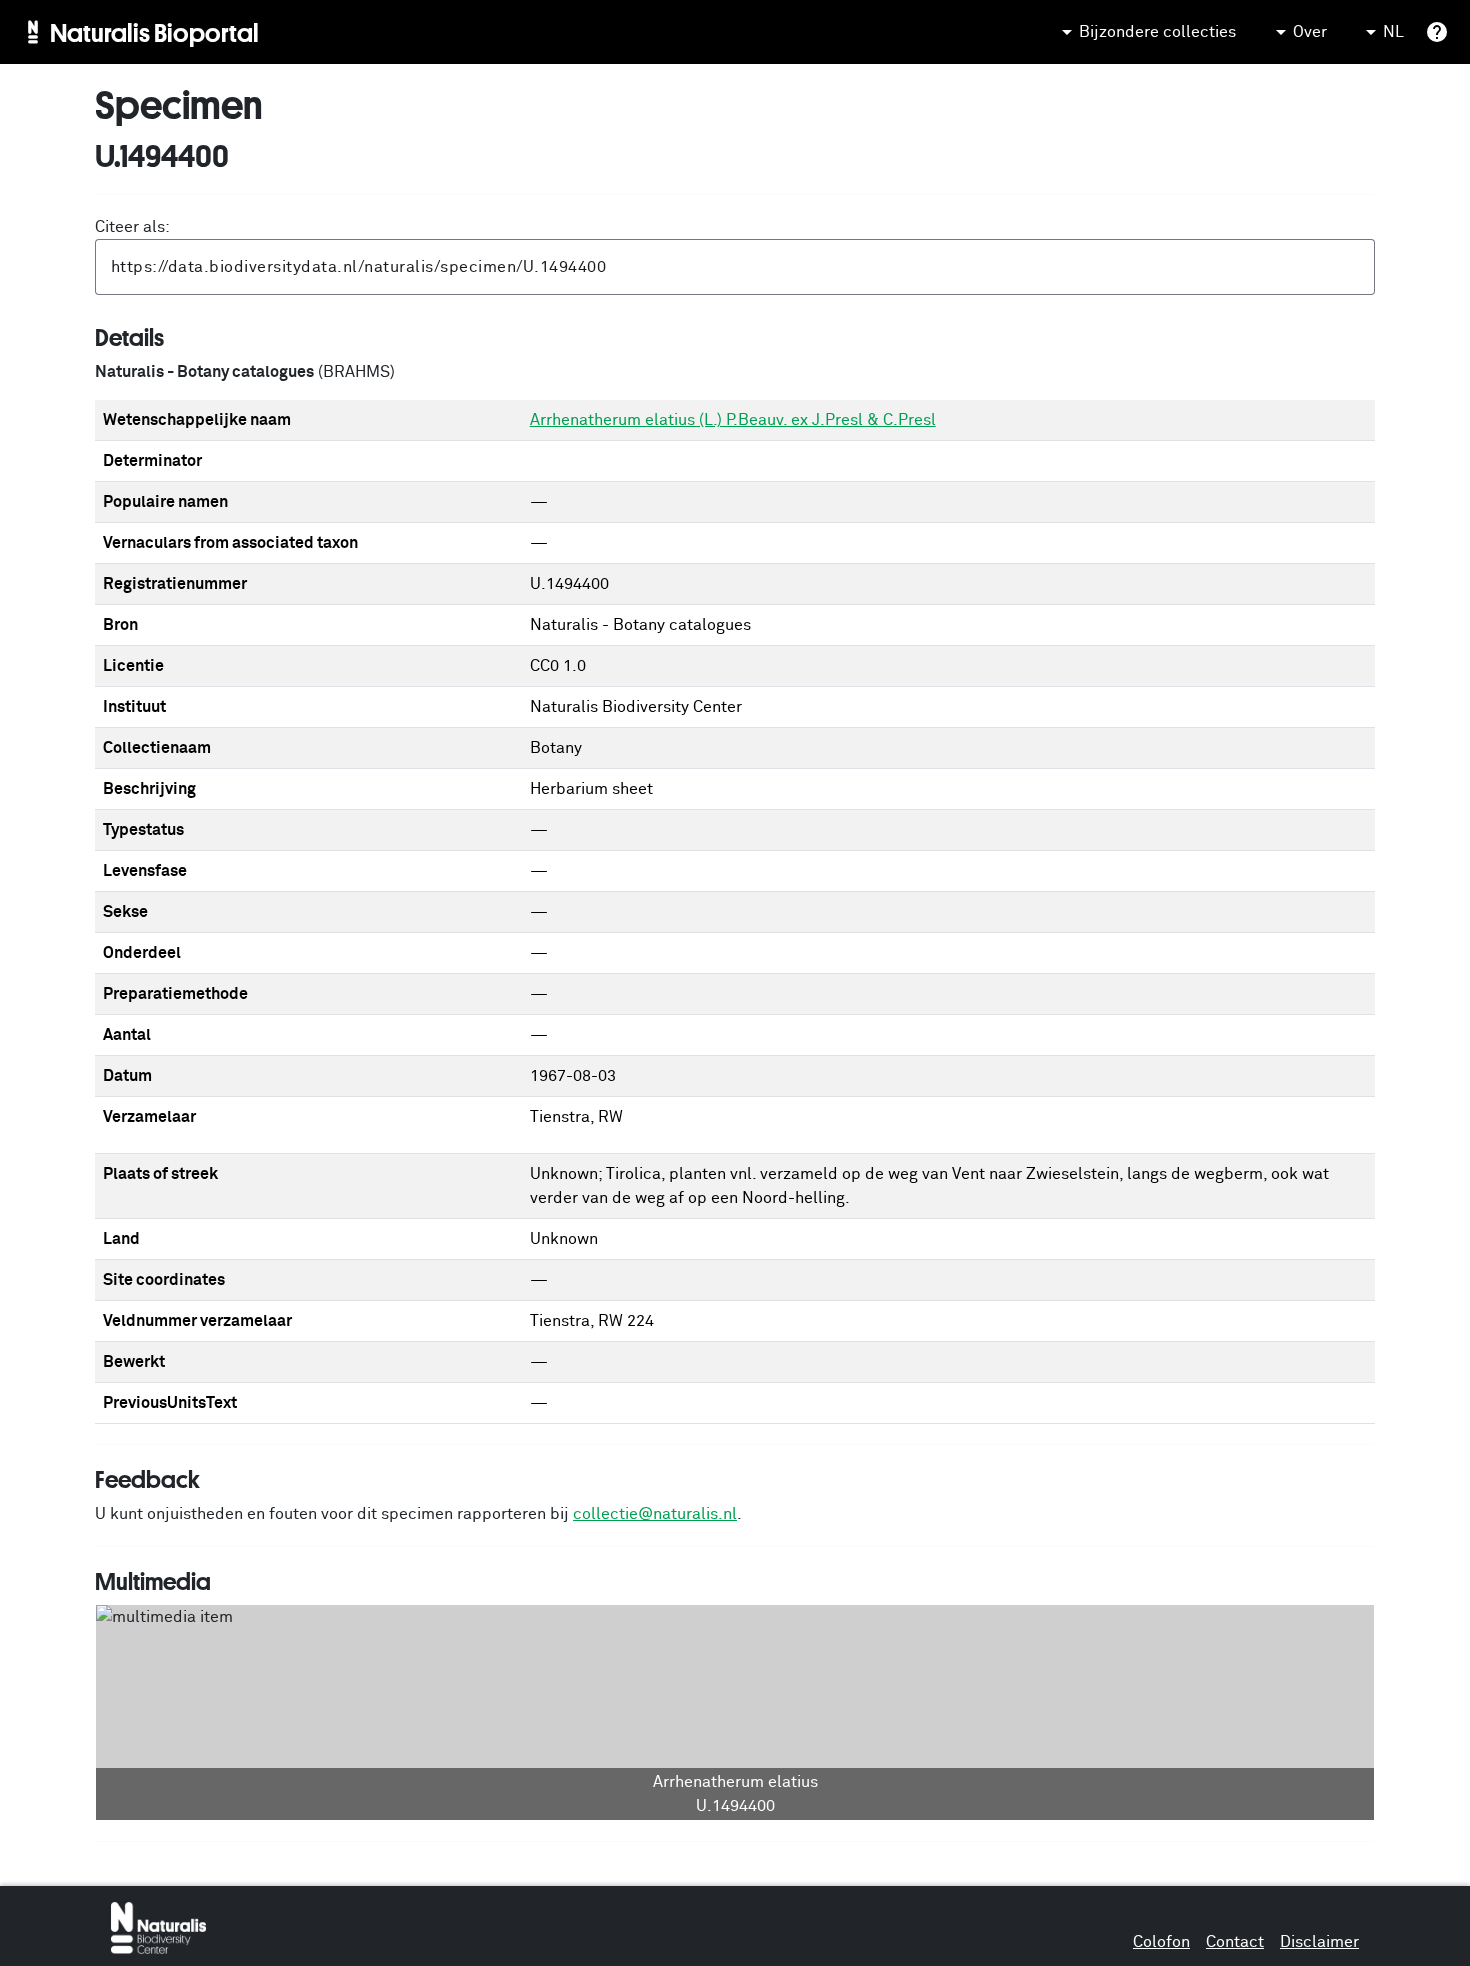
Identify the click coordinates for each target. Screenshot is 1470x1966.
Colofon (1161, 1942)
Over (1310, 32)
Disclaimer (1319, 1942)
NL (1393, 32)
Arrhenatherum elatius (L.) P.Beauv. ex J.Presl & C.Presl (733, 420)
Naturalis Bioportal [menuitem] (154, 32)
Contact (1235, 1942)
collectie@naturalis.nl (655, 1514)
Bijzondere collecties (1157, 32)
